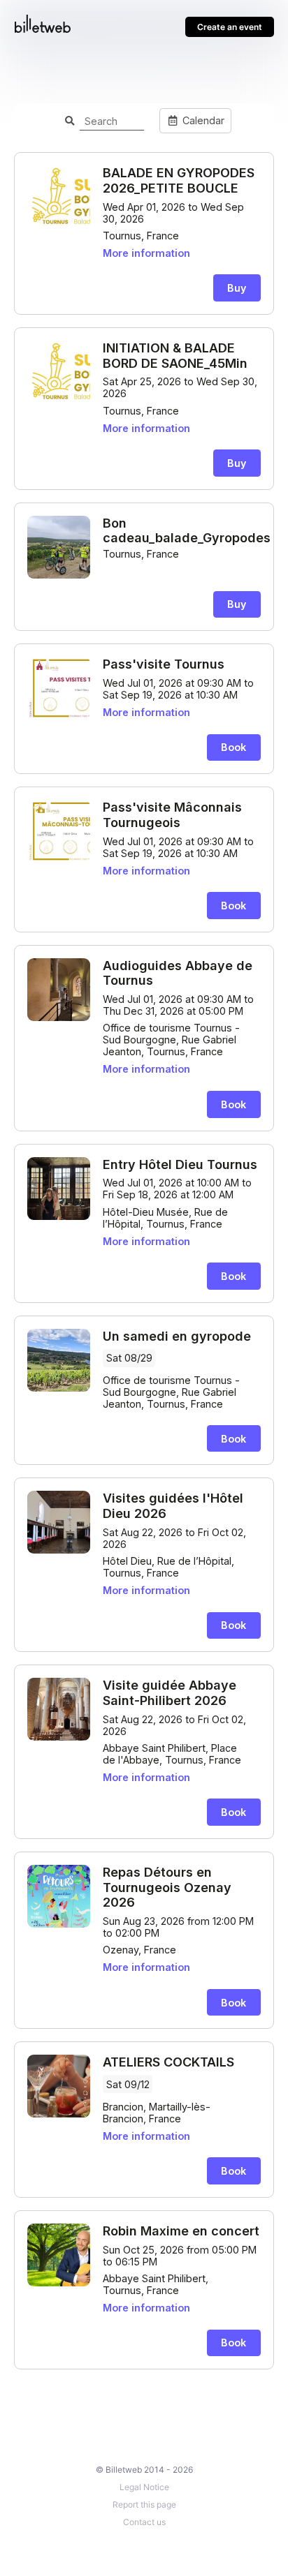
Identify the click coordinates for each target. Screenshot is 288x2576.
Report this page (144, 2504)
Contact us (144, 2522)
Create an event (230, 27)
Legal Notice (144, 2487)
